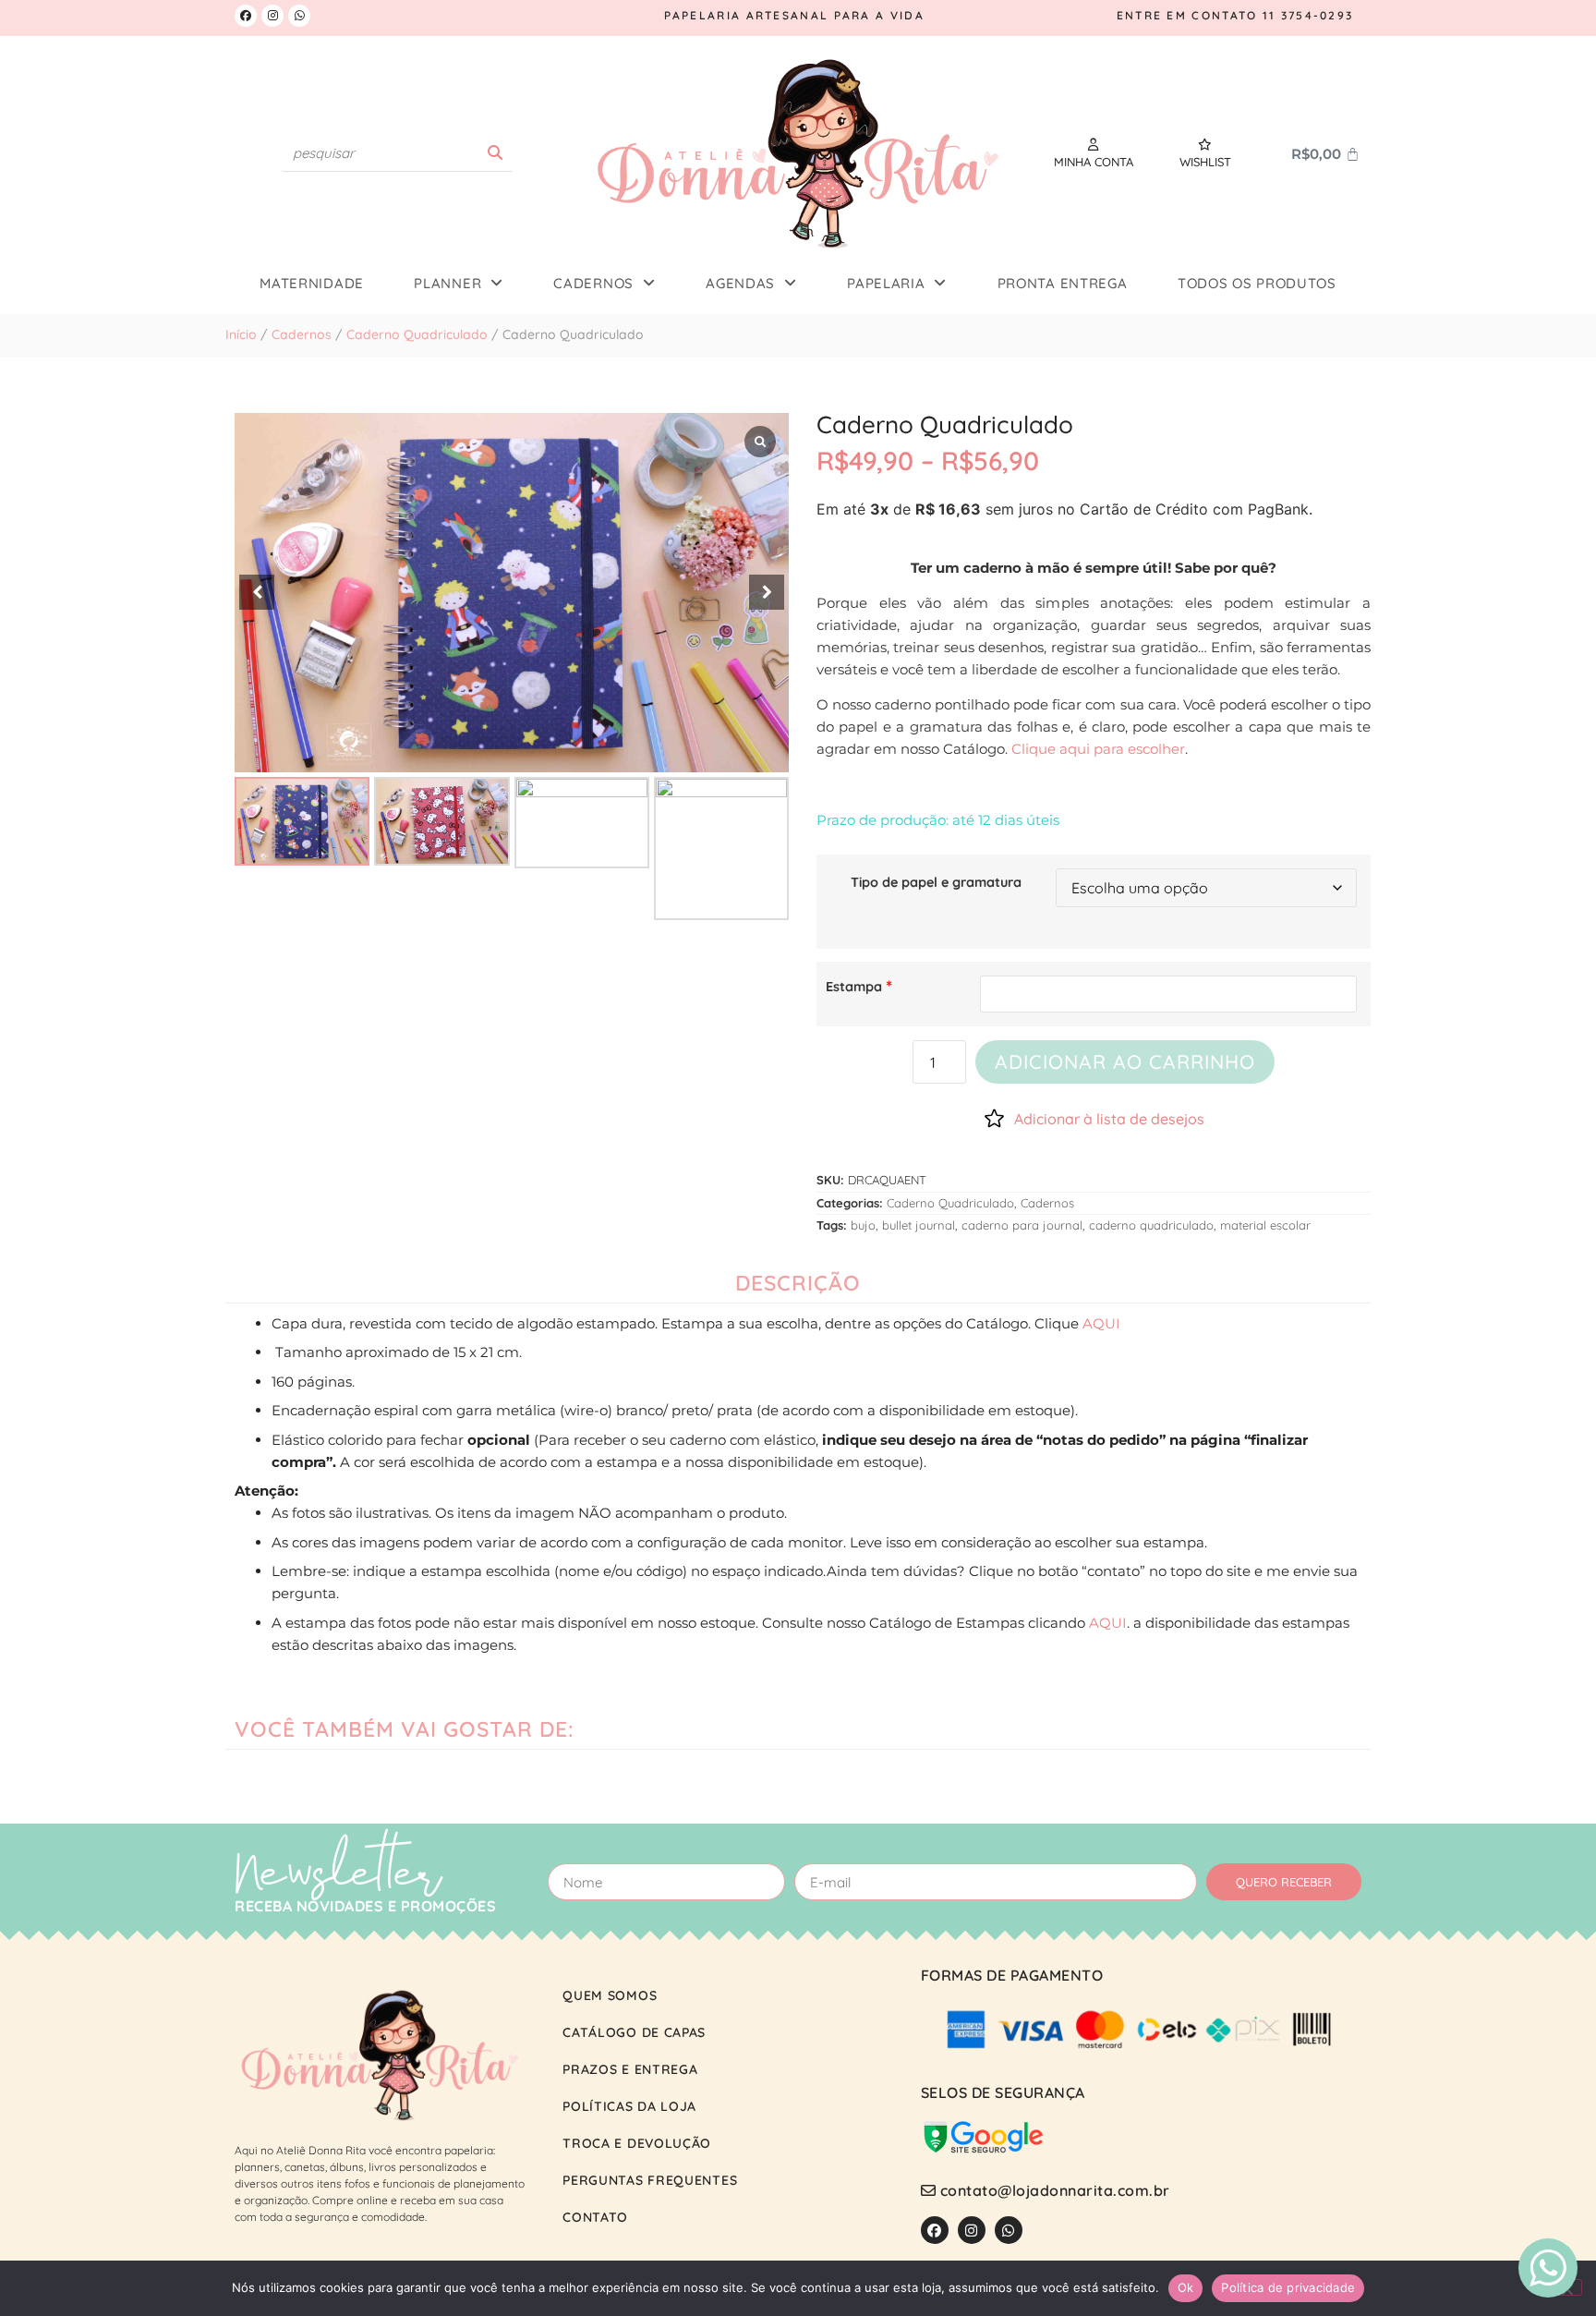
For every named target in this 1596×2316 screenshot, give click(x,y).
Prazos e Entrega (630, 2069)
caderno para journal (1022, 1225)
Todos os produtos (1257, 283)
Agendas (740, 283)
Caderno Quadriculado (417, 334)
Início (241, 334)
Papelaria (886, 283)
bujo (863, 1225)
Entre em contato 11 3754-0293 (1235, 15)
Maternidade (312, 283)
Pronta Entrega (1063, 283)
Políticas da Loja (629, 2106)
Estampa (854, 987)
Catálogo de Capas (634, 2032)
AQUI (1101, 1323)
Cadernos (593, 283)
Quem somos (610, 1995)
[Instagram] (272, 16)
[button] (767, 592)
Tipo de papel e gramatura (936, 882)
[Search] (495, 153)
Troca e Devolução (637, 2143)
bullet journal (919, 1225)
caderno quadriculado (1151, 1225)
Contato (595, 2217)
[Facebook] (246, 16)
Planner (447, 283)
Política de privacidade (1288, 2287)
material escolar (1265, 1225)
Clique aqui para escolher (1098, 749)
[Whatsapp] (299, 16)
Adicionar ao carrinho (1125, 1061)
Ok (1186, 2287)
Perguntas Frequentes (650, 2180)
